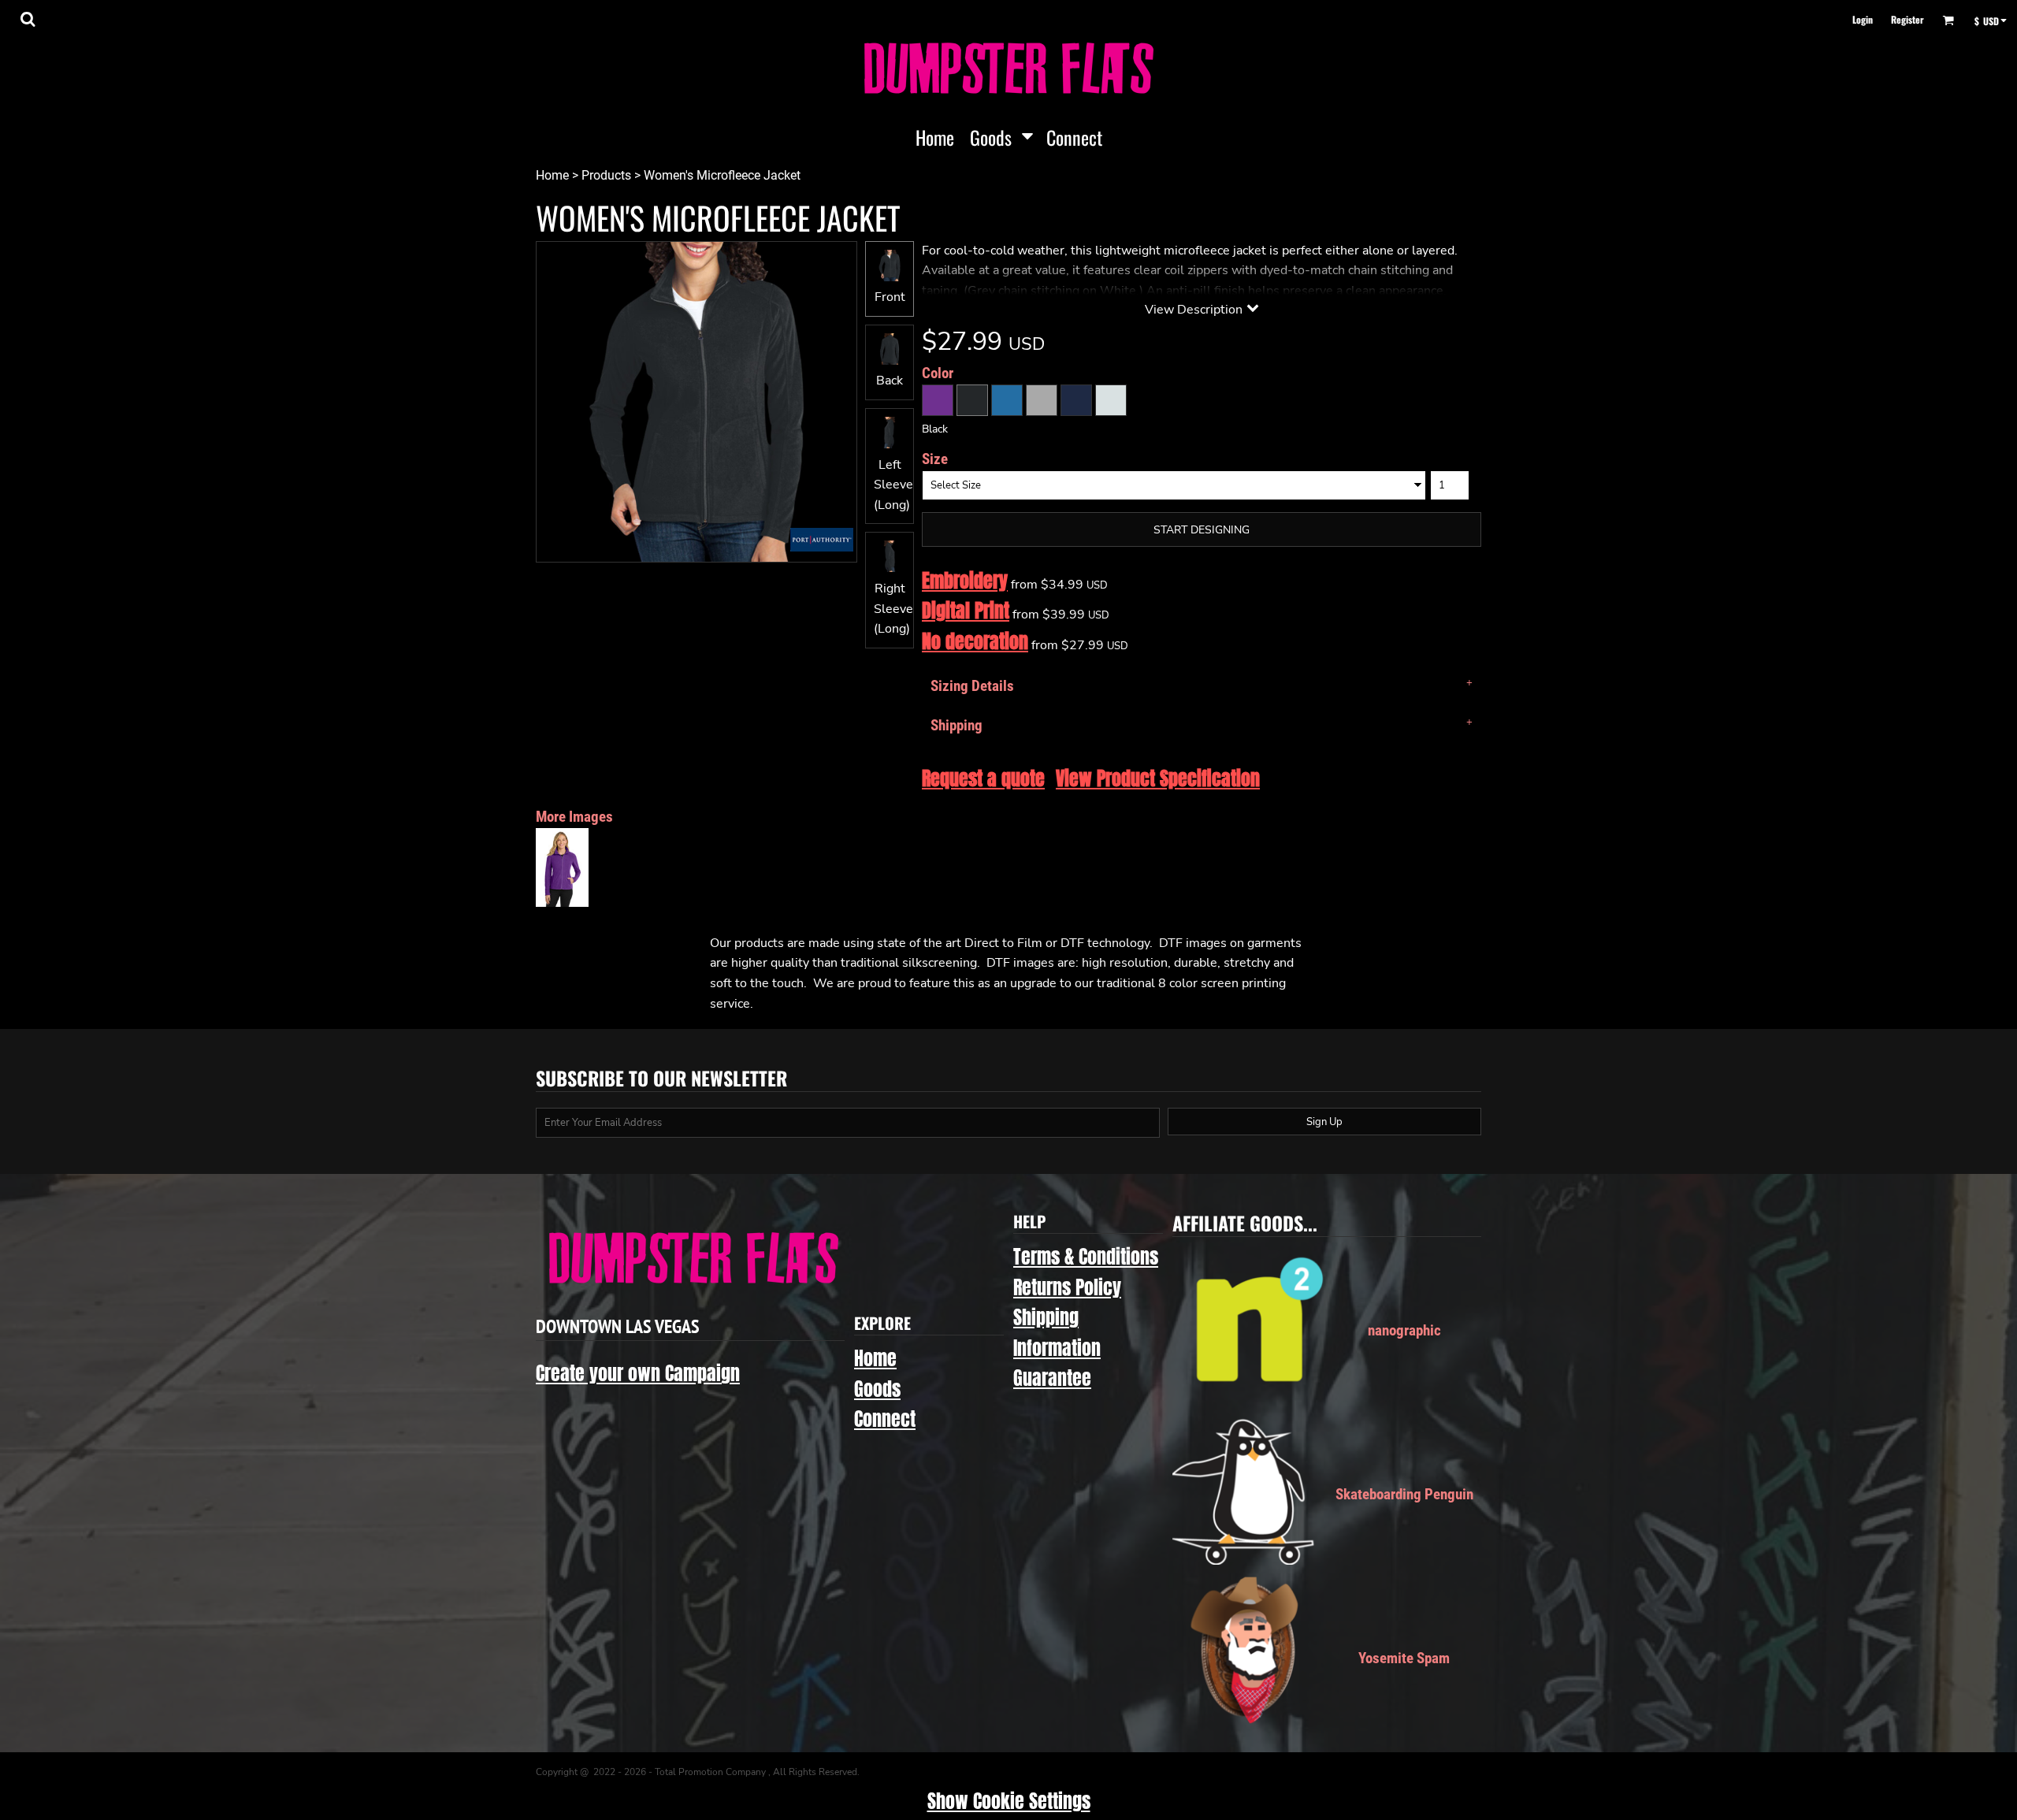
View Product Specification (1158, 778)
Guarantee (1052, 1378)
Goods (877, 1389)
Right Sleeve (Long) (893, 609)
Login (1863, 19)
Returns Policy (1067, 1287)
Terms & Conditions (1086, 1257)
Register (1907, 19)
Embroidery (965, 581)
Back (890, 381)
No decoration (975, 641)
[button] (28, 19)
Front (890, 297)
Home (552, 175)
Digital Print (966, 611)
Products (606, 175)
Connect (885, 1419)
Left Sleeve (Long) (893, 485)
